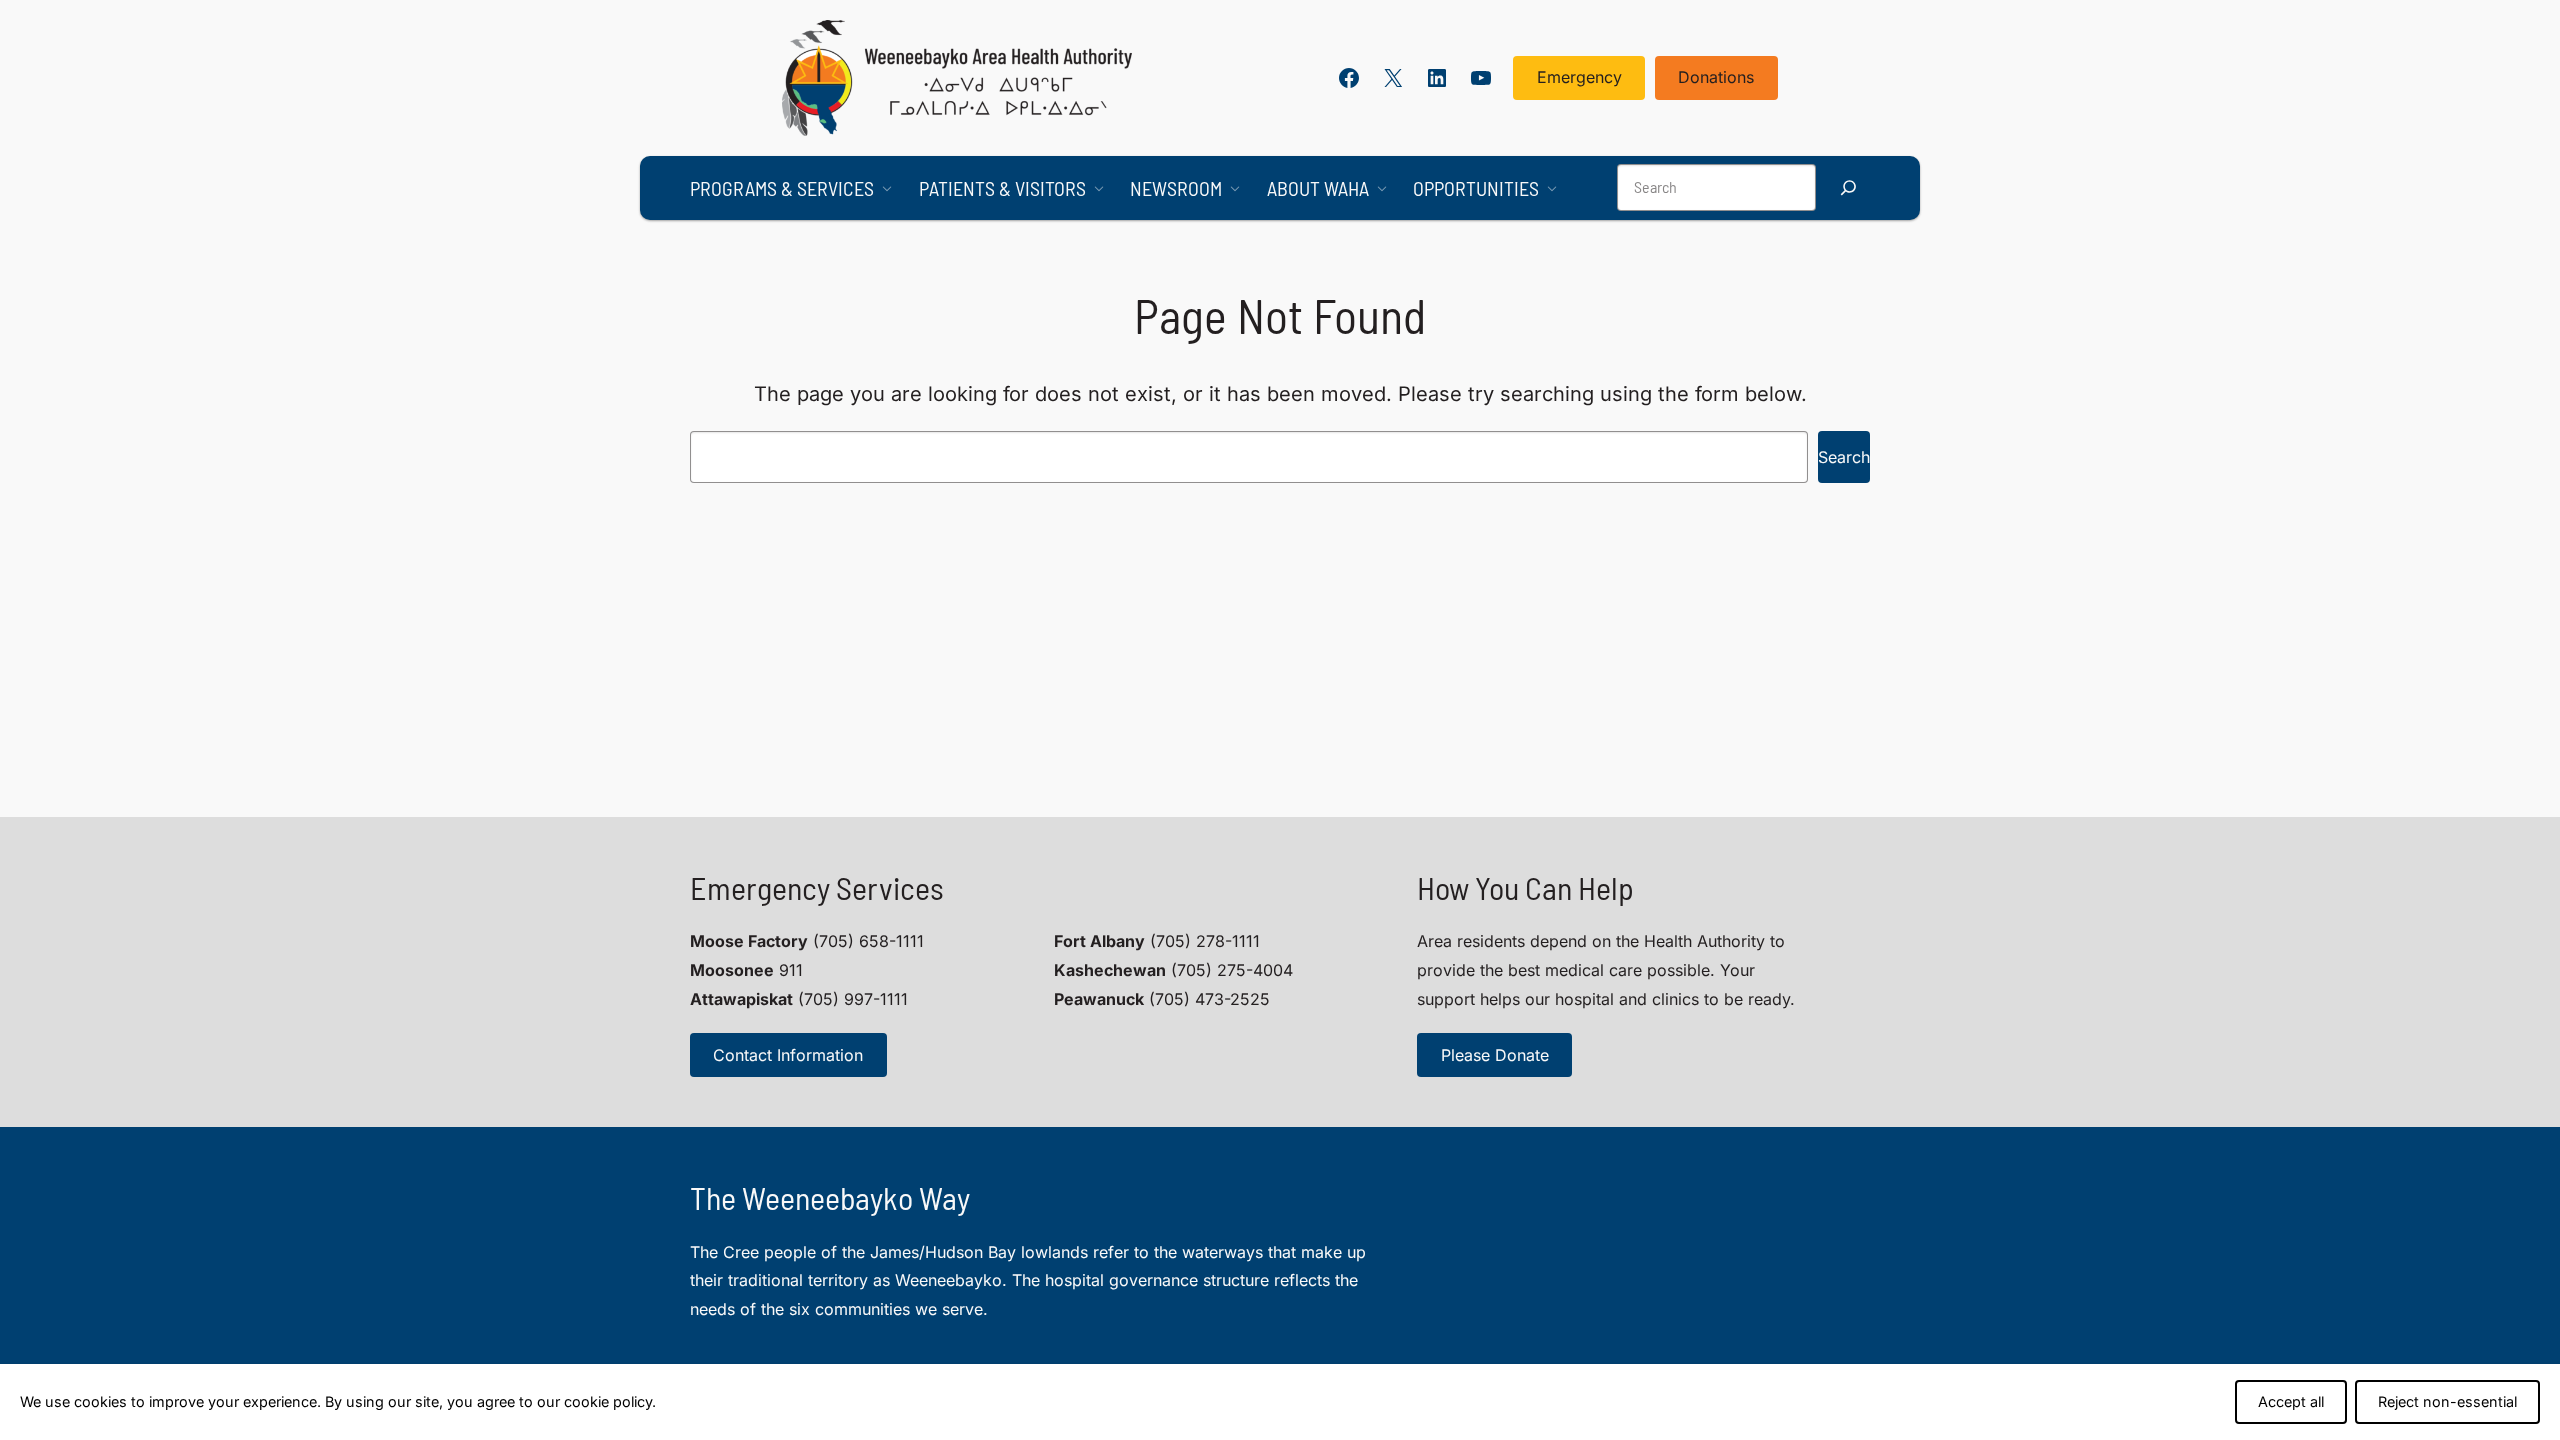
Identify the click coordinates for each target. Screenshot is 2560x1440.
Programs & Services (782, 188)
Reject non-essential (2447, 1401)
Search (1844, 457)
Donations (1716, 77)
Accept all (2291, 1401)
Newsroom (1176, 188)
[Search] (1848, 187)
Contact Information (788, 1055)
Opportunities (1476, 188)
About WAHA (1318, 188)
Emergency (1579, 77)
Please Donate (1495, 1055)
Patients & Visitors (1002, 188)
